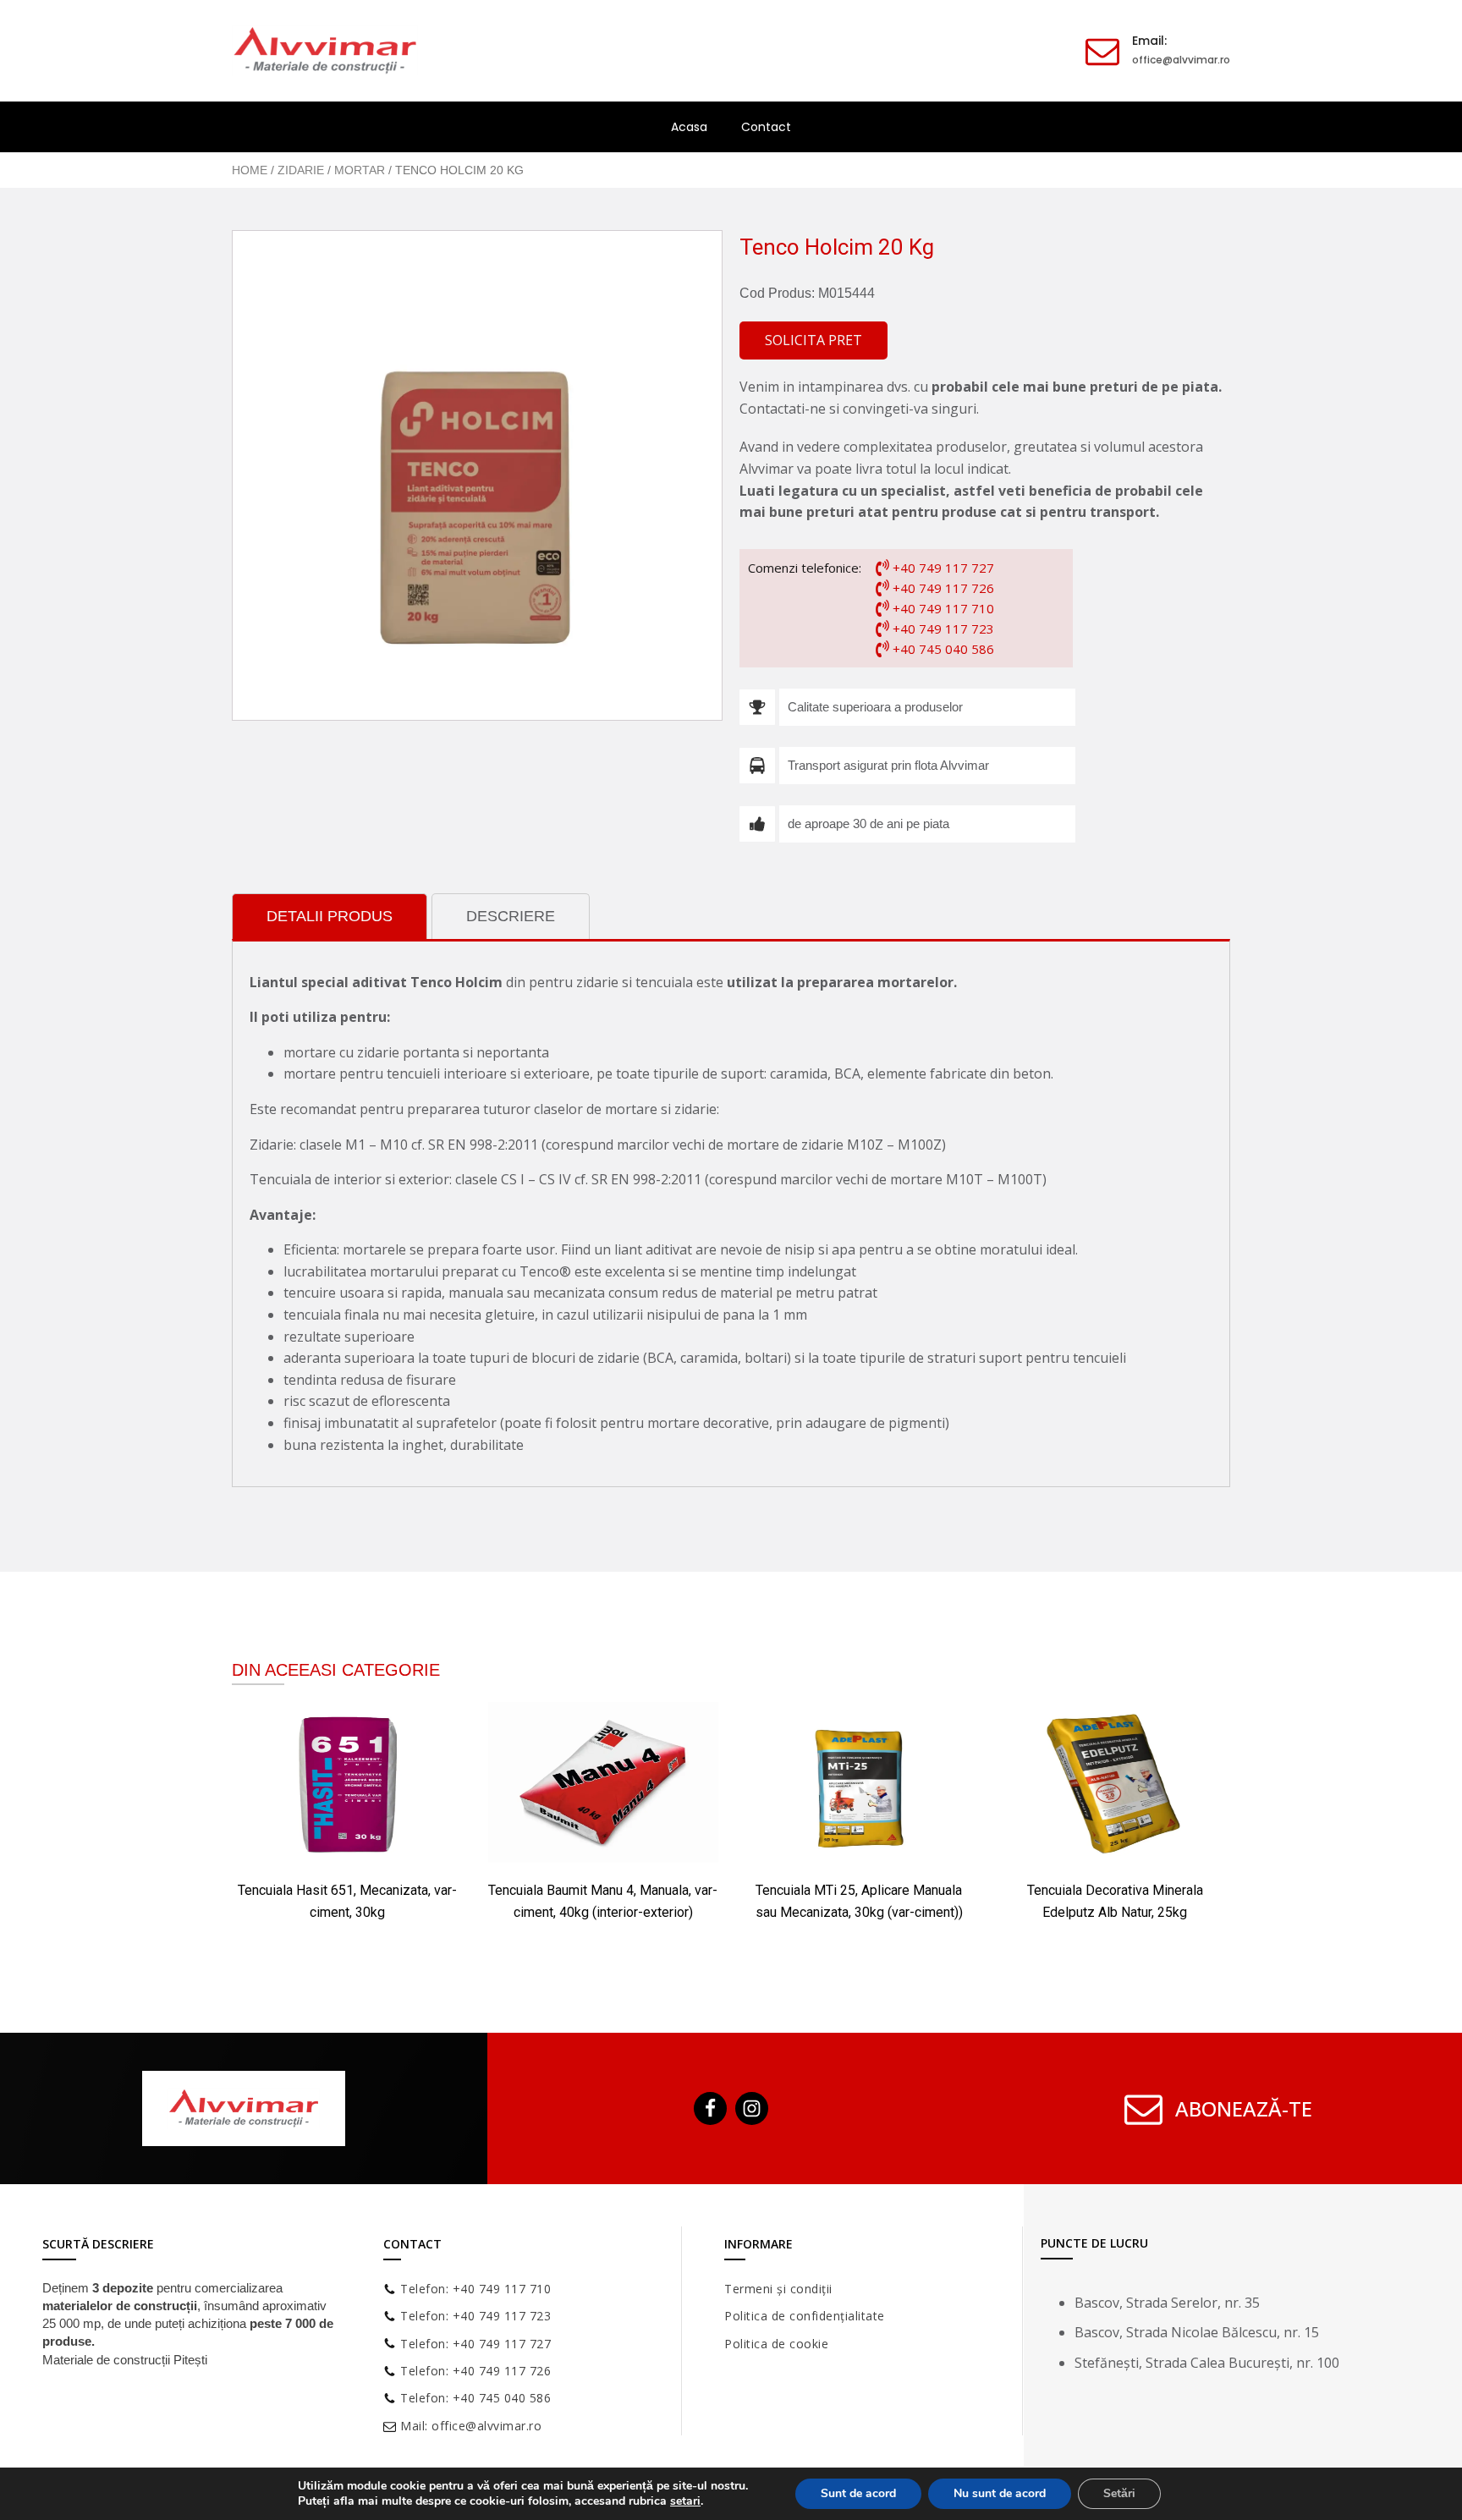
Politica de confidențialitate (805, 2316)
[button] (813, 341)
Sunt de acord (858, 2493)
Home (250, 170)
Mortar (360, 170)
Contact (766, 127)
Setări (1119, 2493)
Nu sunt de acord (1000, 2493)
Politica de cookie (776, 2344)
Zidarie (301, 170)
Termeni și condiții (778, 2289)
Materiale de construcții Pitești (125, 2360)
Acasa (689, 127)
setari (685, 2501)
